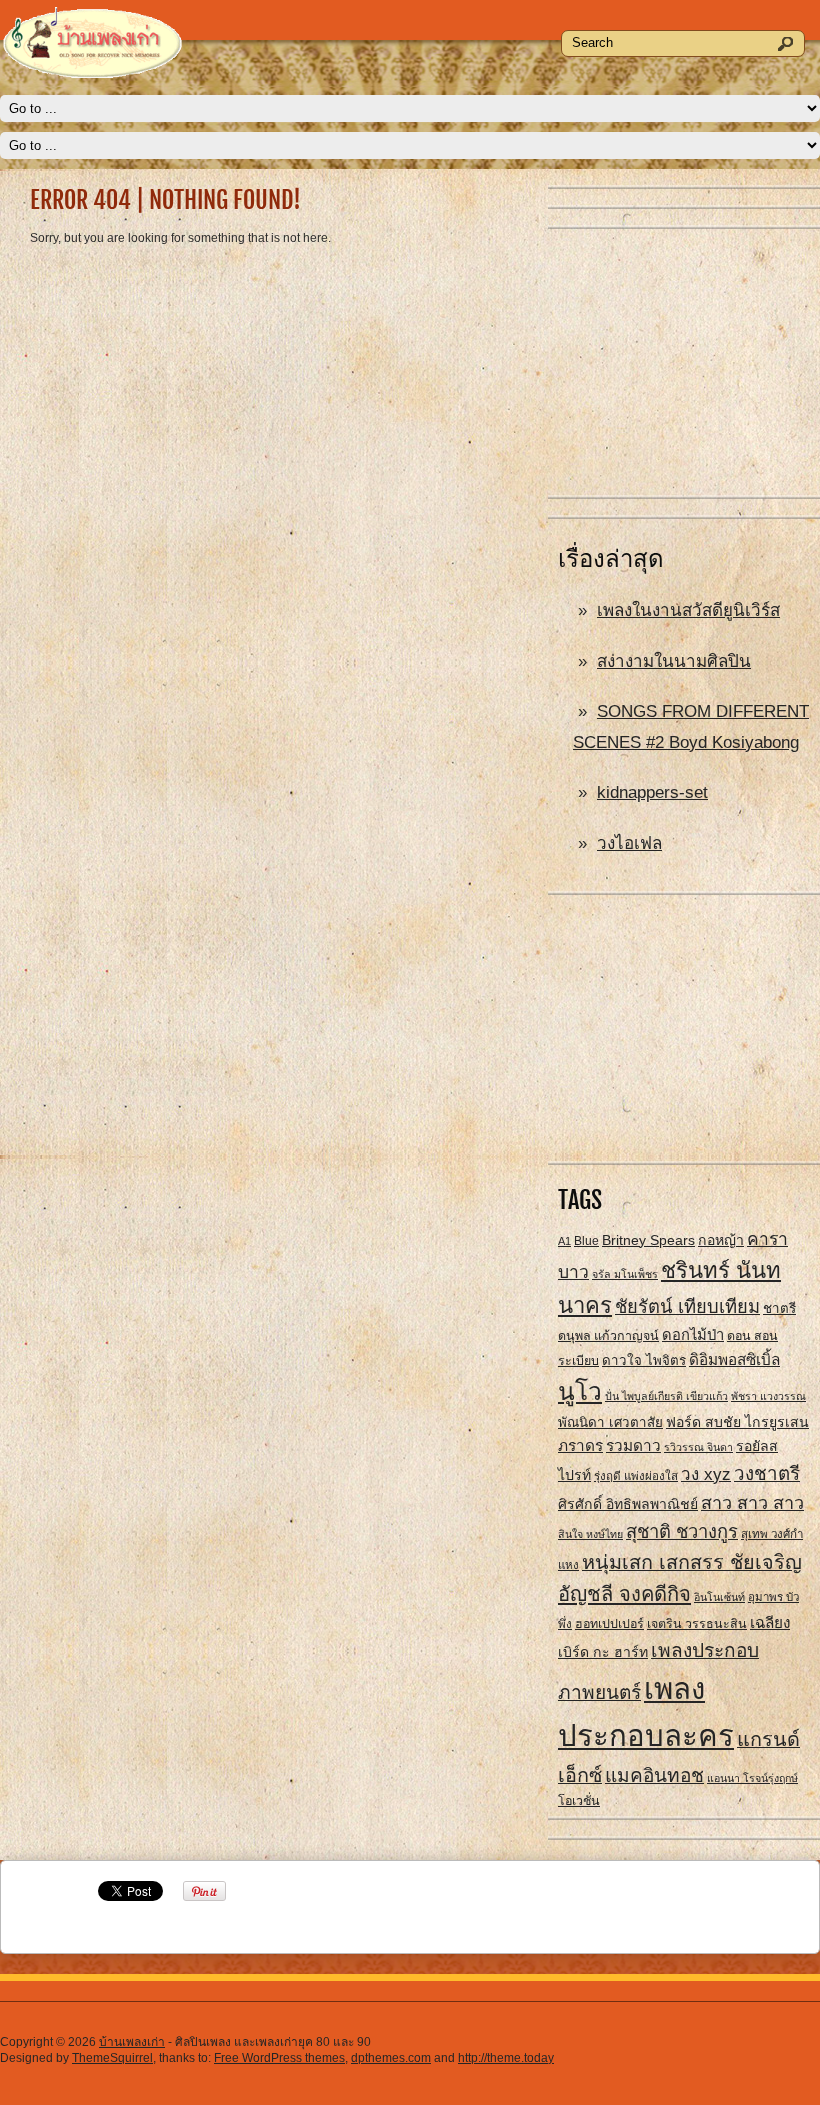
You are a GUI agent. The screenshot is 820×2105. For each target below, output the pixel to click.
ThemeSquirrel (112, 2058)
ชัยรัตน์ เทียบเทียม (687, 1306)
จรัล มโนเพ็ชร (625, 1274)
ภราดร (580, 1445)
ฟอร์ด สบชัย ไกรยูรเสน (737, 1422)
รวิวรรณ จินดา (698, 1447)
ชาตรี (779, 1308)
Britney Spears (648, 1240)
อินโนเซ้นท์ (719, 1597)
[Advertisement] (684, 364)
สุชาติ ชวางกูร (682, 1531)
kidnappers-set (652, 792)
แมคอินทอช (654, 1775)
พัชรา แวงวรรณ (768, 1396)
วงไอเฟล (629, 843)
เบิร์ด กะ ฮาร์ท (603, 1652)
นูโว (580, 1391)
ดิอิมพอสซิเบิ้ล (734, 1359)
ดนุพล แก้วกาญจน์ (608, 1336)
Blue (586, 1241)
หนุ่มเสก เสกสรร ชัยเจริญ (692, 1562)
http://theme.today (506, 2058)
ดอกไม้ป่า (693, 1335)
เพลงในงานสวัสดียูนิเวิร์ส (688, 610)
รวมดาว (633, 1445)
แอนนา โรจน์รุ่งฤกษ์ (752, 1778)
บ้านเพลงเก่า (132, 2042)
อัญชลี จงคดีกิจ (624, 1594)
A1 (564, 1241)
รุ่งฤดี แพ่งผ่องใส (636, 1476)
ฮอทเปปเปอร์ (609, 1624)
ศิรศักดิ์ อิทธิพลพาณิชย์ (628, 1504)
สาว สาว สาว (752, 1503)
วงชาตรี (767, 1473)
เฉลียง (770, 1622)
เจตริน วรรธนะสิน (697, 1624)
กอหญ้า (721, 1240)
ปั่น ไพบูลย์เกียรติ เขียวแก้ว (666, 1396)
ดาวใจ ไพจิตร (644, 1360)
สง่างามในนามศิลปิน (674, 661)
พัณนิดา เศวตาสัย (610, 1422)
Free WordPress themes (279, 2058)
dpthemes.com (391, 2058)
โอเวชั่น (579, 1801)
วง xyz (706, 1474)
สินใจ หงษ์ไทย (590, 1534)
